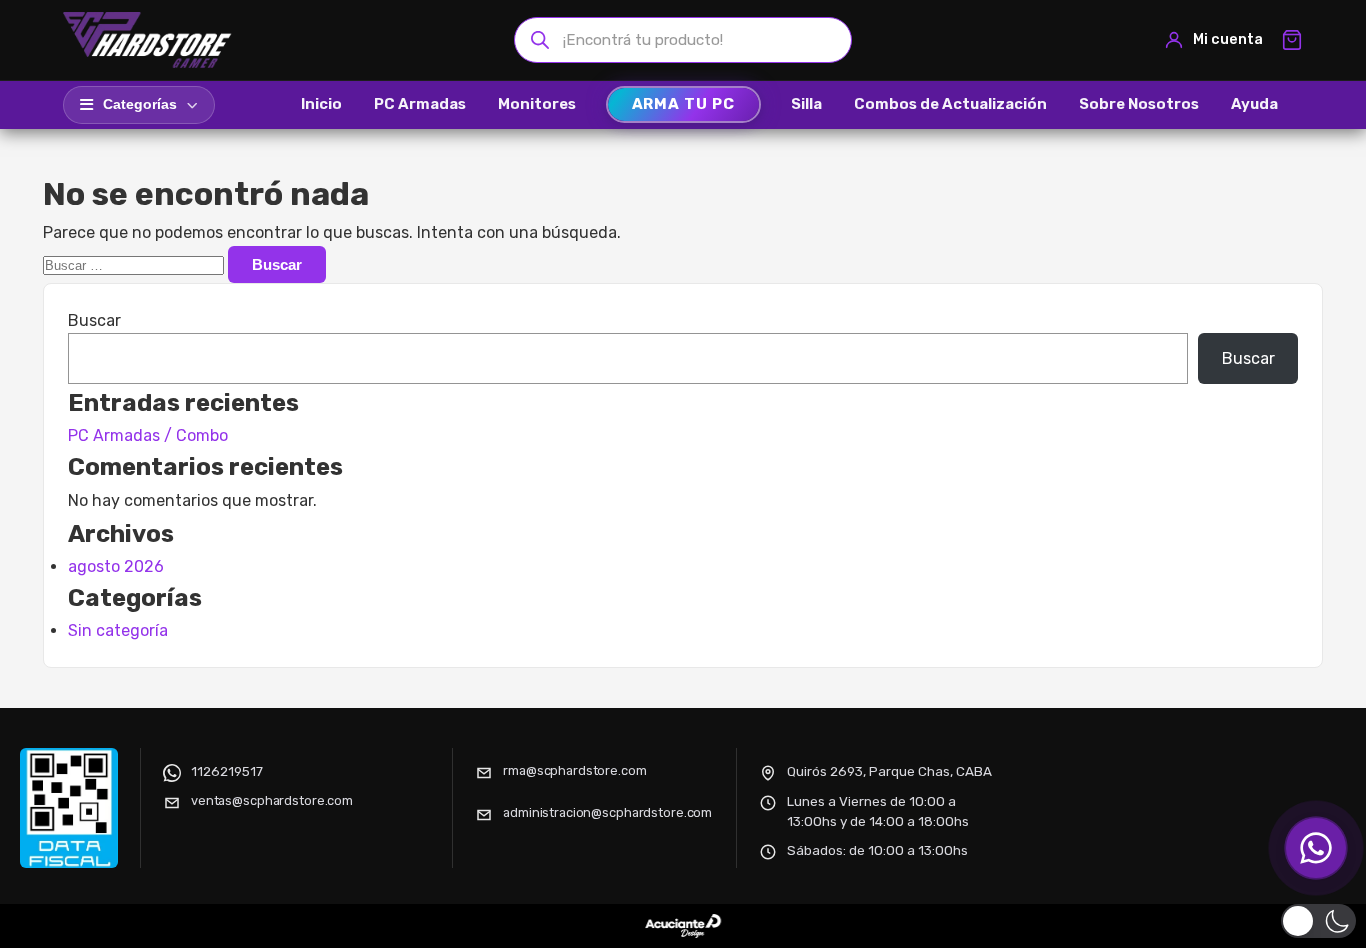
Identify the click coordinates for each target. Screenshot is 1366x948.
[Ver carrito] (1292, 40)
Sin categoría (118, 630)
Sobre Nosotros (1139, 104)
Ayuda (1254, 104)
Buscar (94, 320)
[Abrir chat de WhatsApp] (1316, 848)
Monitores (537, 104)
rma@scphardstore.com (574, 770)
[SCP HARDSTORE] (150, 40)
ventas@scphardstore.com (272, 800)
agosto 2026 (116, 566)
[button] (1318, 921)
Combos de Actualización (950, 104)
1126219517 (227, 771)
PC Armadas (420, 104)
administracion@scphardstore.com (607, 812)
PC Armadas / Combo (148, 435)
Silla (806, 104)
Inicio (321, 104)
